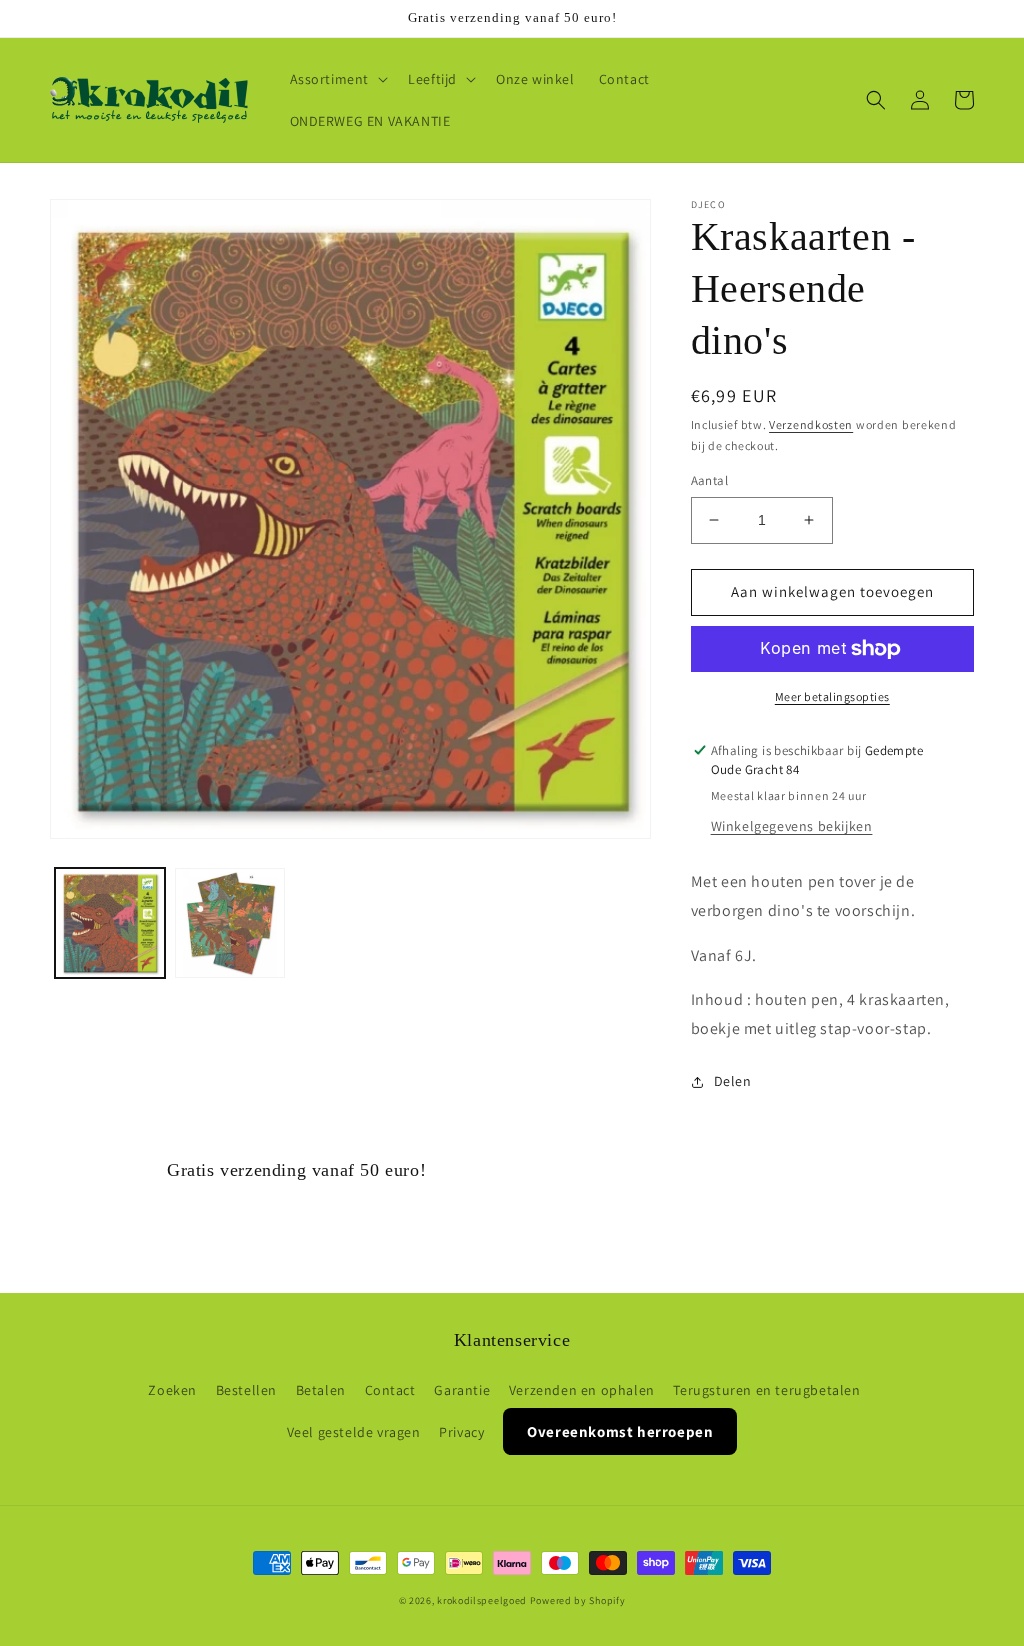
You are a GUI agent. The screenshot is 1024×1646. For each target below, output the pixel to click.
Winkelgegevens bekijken (792, 826)
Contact (390, 1390)
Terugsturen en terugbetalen (766, 1390)
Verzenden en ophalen (582, 1390)
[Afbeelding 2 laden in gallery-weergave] (230, 923)
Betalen (321, 1390)
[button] (337, 79)
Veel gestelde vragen (354, 1432)
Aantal (709, 480)
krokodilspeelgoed (482, 1600)
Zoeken (172, 1390)
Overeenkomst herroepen (620, 1431)
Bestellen (246, 1390)
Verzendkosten (811, 424)
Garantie (462, 1390)
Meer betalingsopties (832, 696)
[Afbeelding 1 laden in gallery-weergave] (110, 923)
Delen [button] (733, 1081)
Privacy (461, 1432)
